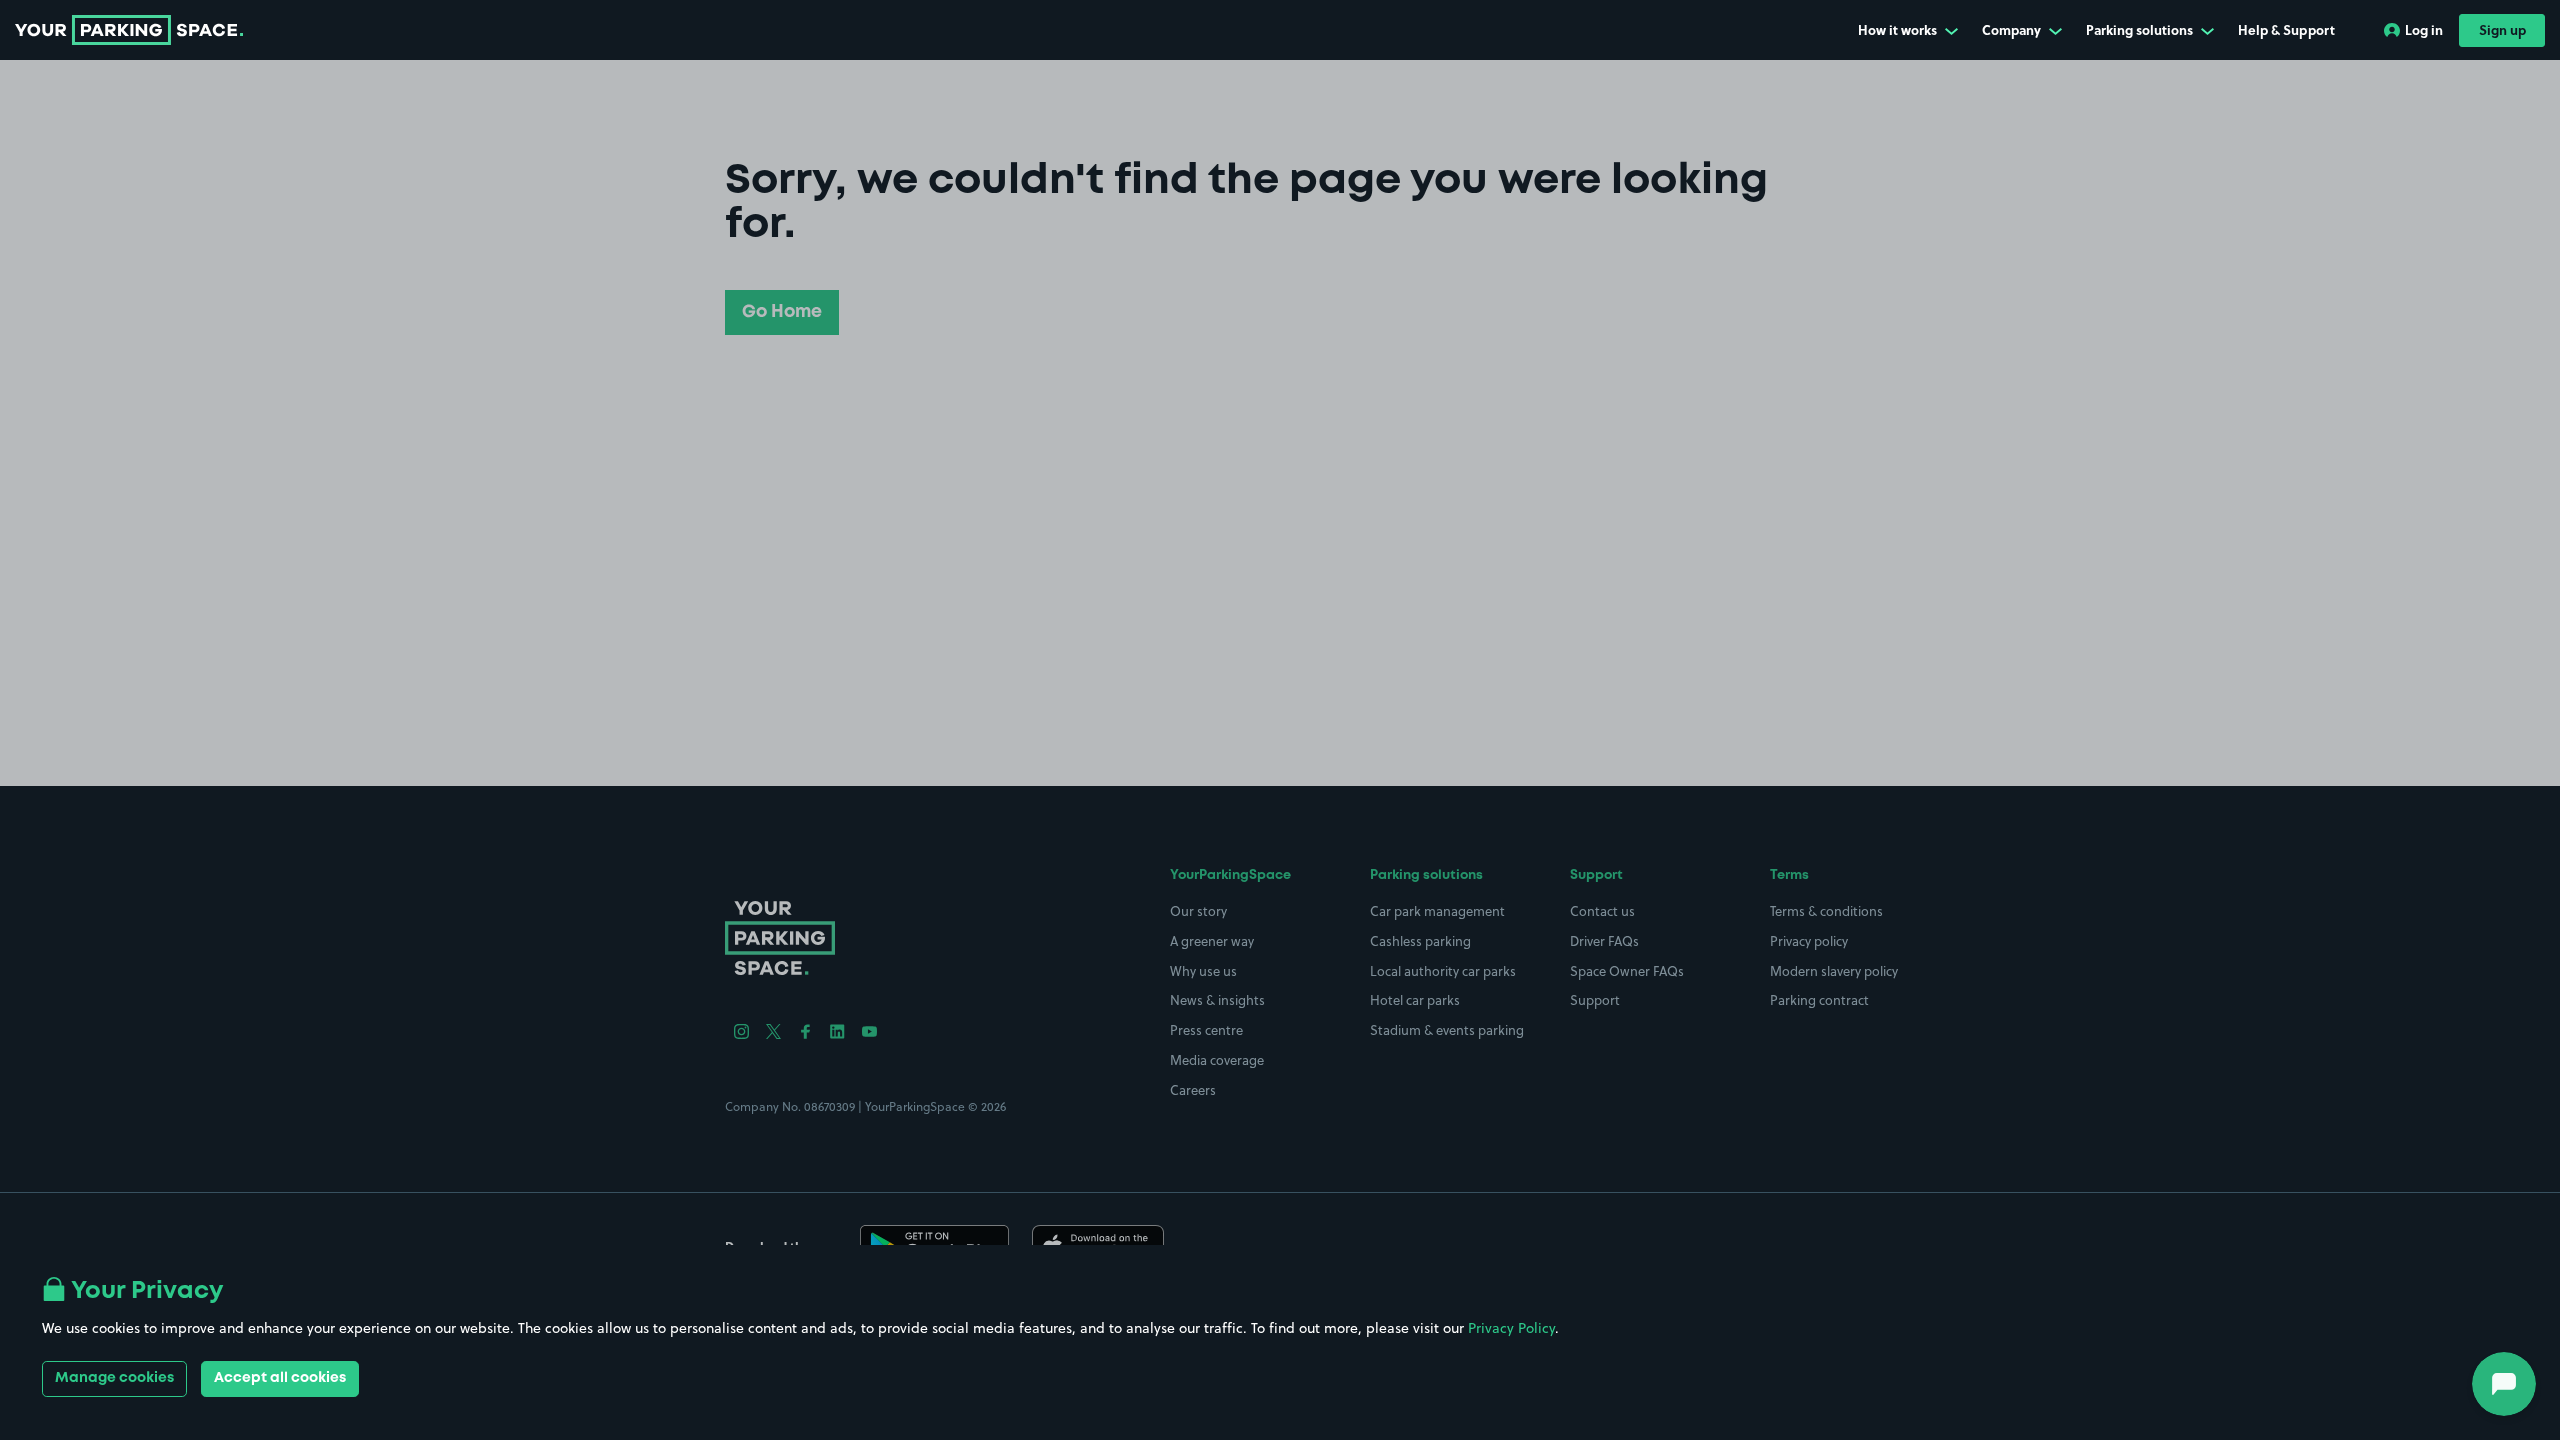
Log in (2424, 29)
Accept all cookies (280, 1378)
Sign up (2502, 29)
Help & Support (2286, 29)
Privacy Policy (1511, 1328)
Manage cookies (114, 1378)
